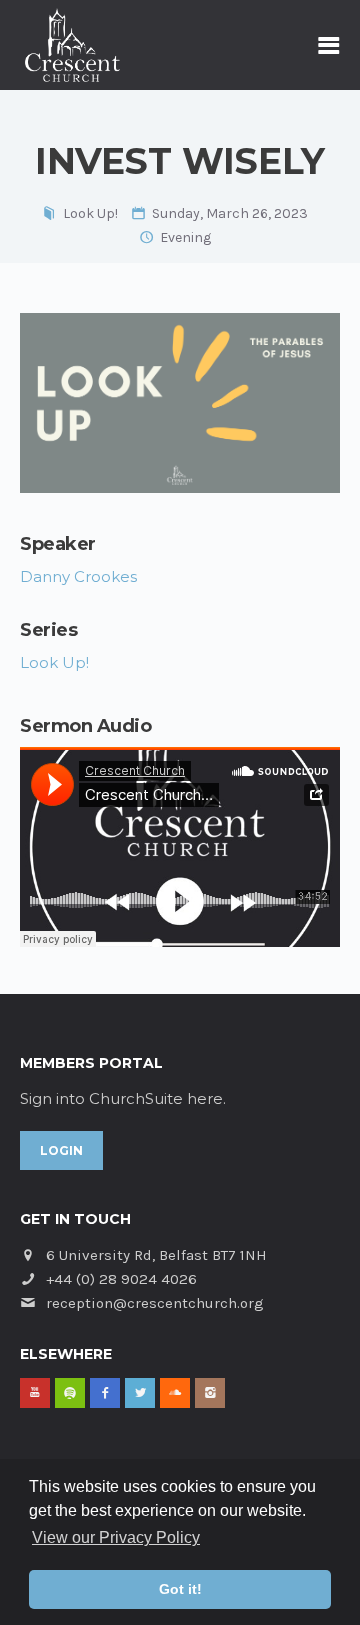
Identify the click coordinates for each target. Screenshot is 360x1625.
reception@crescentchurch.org (155, 1303)
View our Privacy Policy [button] (116, 1537)
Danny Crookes (78, 576)
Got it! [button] (180, 1589)
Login (61, 1150)
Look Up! (90, 213)
